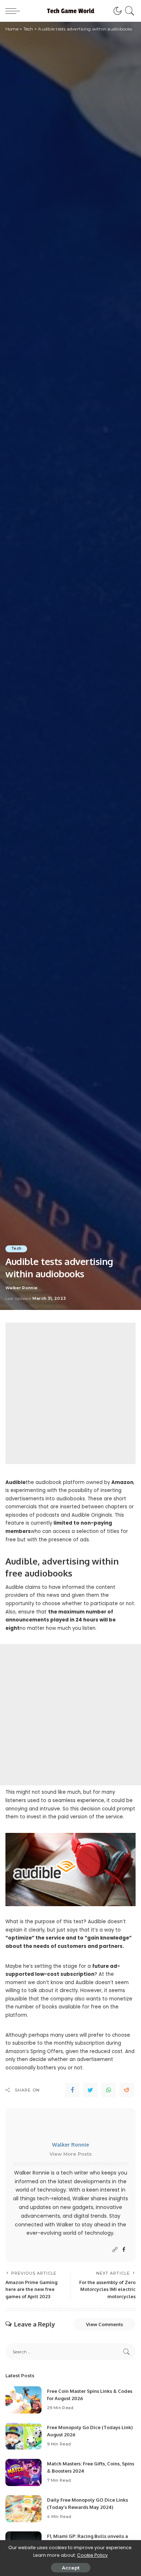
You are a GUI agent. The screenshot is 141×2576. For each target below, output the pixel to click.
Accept (71, 2568)
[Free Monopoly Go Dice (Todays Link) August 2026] (23, 2436)
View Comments (104, 2324)
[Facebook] (72, 2090)
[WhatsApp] (108, 2090)
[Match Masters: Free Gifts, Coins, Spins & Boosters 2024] (23, 2472)
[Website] (115, 2250)
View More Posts (71, 2154)
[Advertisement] (70, 1393)
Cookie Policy (92, 2555)
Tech (16, 1248)
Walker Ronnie (21, 1288)
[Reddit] (127, 2090)
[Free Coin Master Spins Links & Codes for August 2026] (23, 2400)
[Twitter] (90, 2090)
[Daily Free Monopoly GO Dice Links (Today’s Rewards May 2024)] (23, 2509)
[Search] (129, 11)
